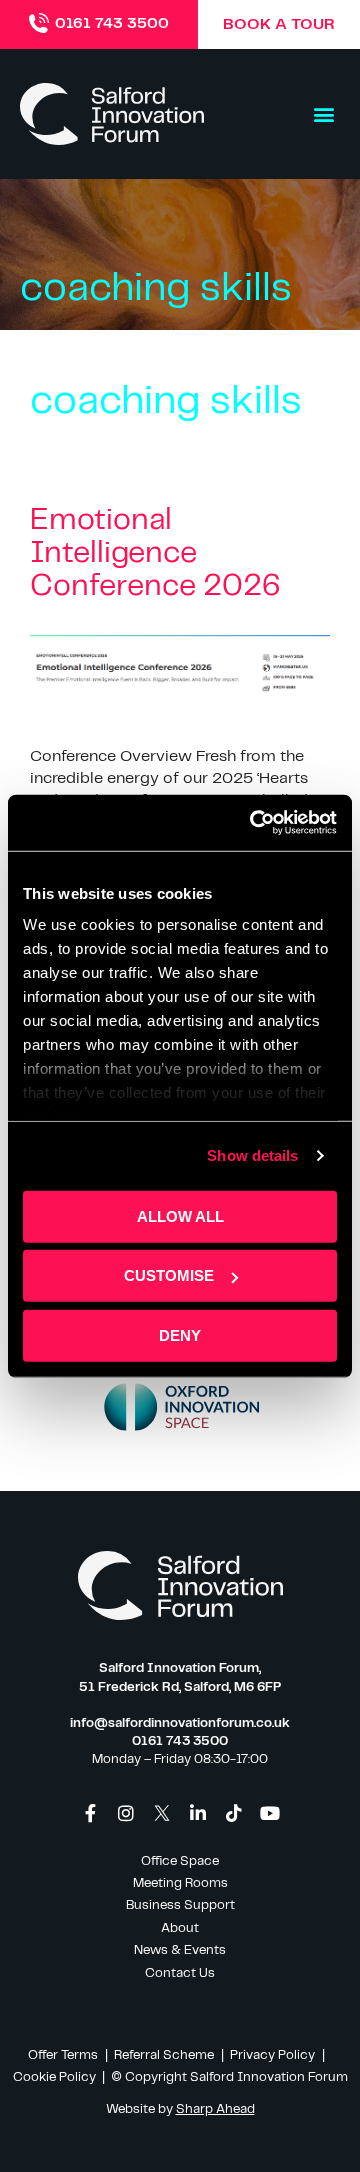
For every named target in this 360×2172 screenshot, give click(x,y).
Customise (169, 1275)
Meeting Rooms (180, 1883)
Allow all (180, 1215)
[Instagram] (126, 1813)
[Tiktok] (234, 1813)
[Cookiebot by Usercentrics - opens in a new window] (254, 823)
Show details (252, 1155)
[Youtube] (270, 1813)
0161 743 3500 (112, 24)
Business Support (180, 1905)
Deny (180, 1334)
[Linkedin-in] (198, 1813)
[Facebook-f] (90, 1813)
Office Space (180, 1861)
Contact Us (180, 1973)
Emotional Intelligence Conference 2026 (155, 553)
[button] (323, 114)
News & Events (180, 1950)
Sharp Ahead (215, 2109)
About (180, 1928)
